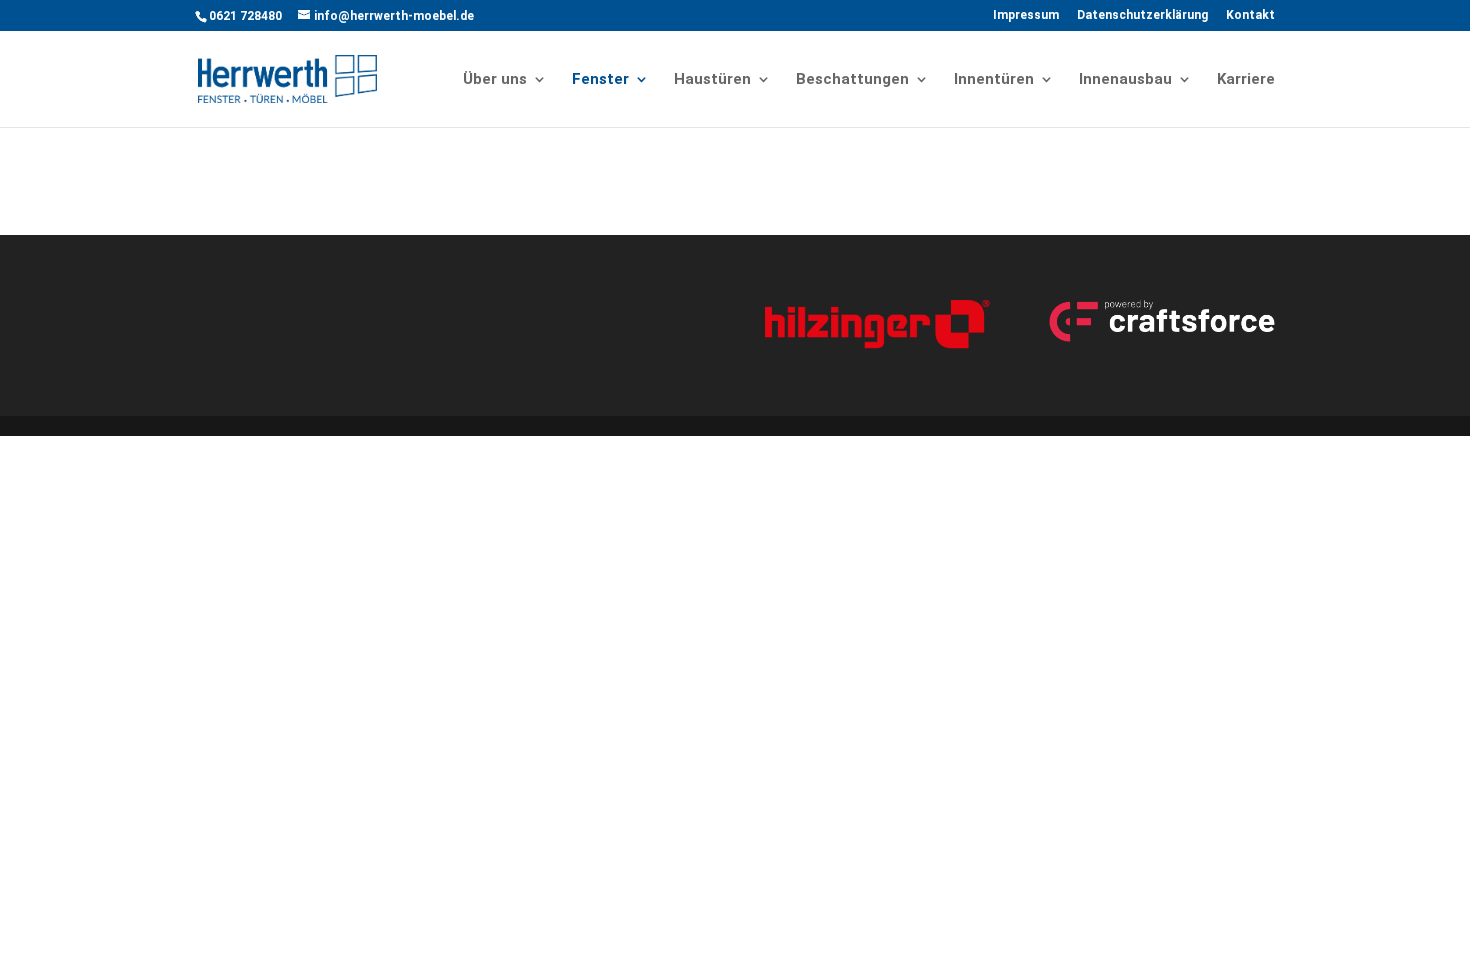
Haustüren (712, 80)
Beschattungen (852, 80)
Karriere (1246, 80)
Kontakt (1250, 15)
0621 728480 (245, 16)
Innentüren (994, 80)
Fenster (600, 80)
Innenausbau (1125, 80)
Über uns (495, 80)
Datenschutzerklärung (1142, 15)
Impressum (1026, 15)
